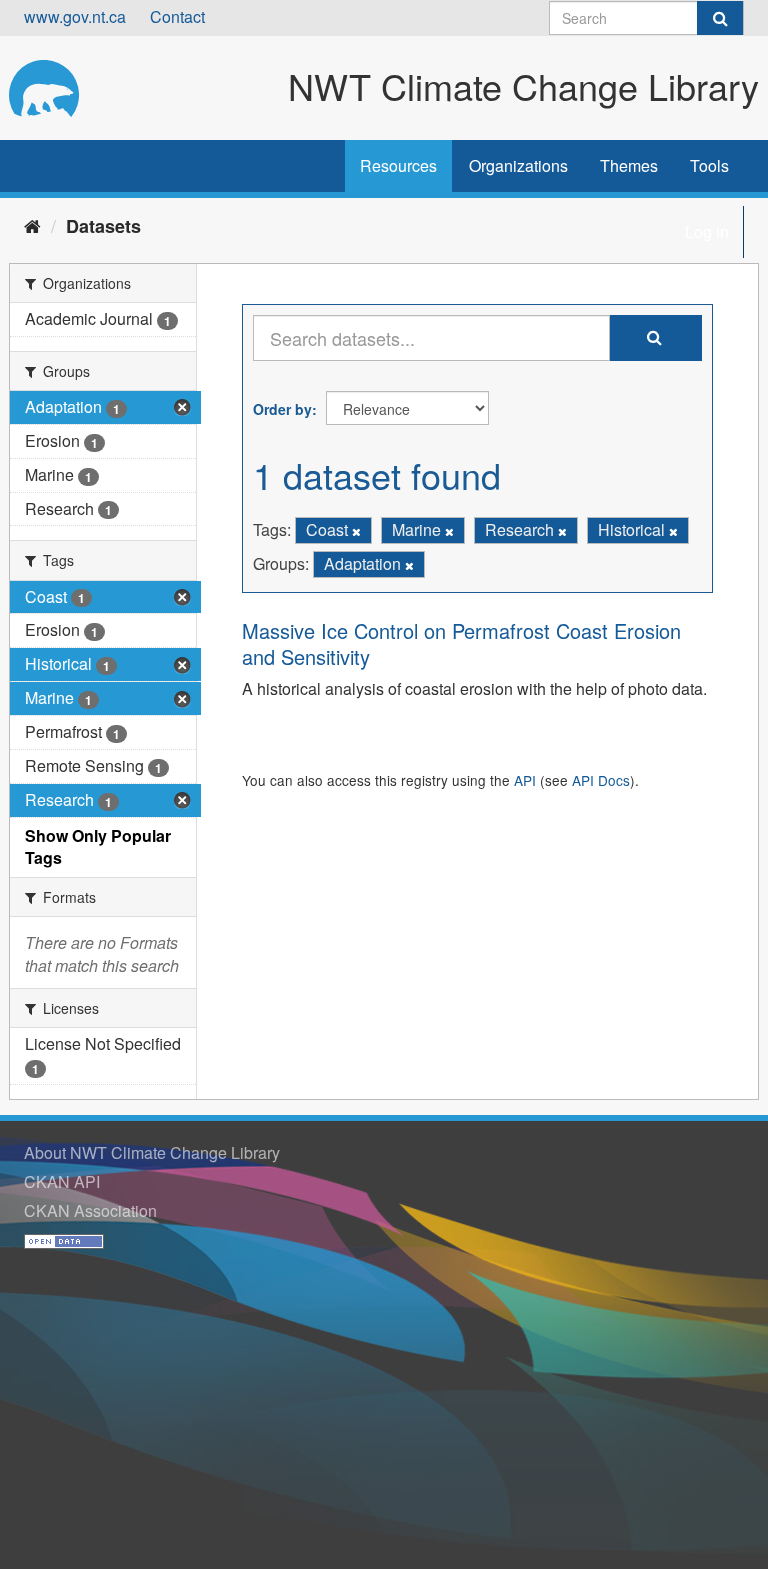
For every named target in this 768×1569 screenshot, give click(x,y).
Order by (282, 409)
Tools (709, 165)
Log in (707, 231)
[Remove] (356, 531)
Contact (177, 16)
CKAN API (62, 1181)
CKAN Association (90, 1210)
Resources (398, 165)
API (525, 780)
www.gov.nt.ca (75, 16)
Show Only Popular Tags (98, 847)
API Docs (601, 780)
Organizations (518, 165)
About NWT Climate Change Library (152, 1152)
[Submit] (720, 18)
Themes (629, 165)
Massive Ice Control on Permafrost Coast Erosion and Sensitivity (461, 643)
